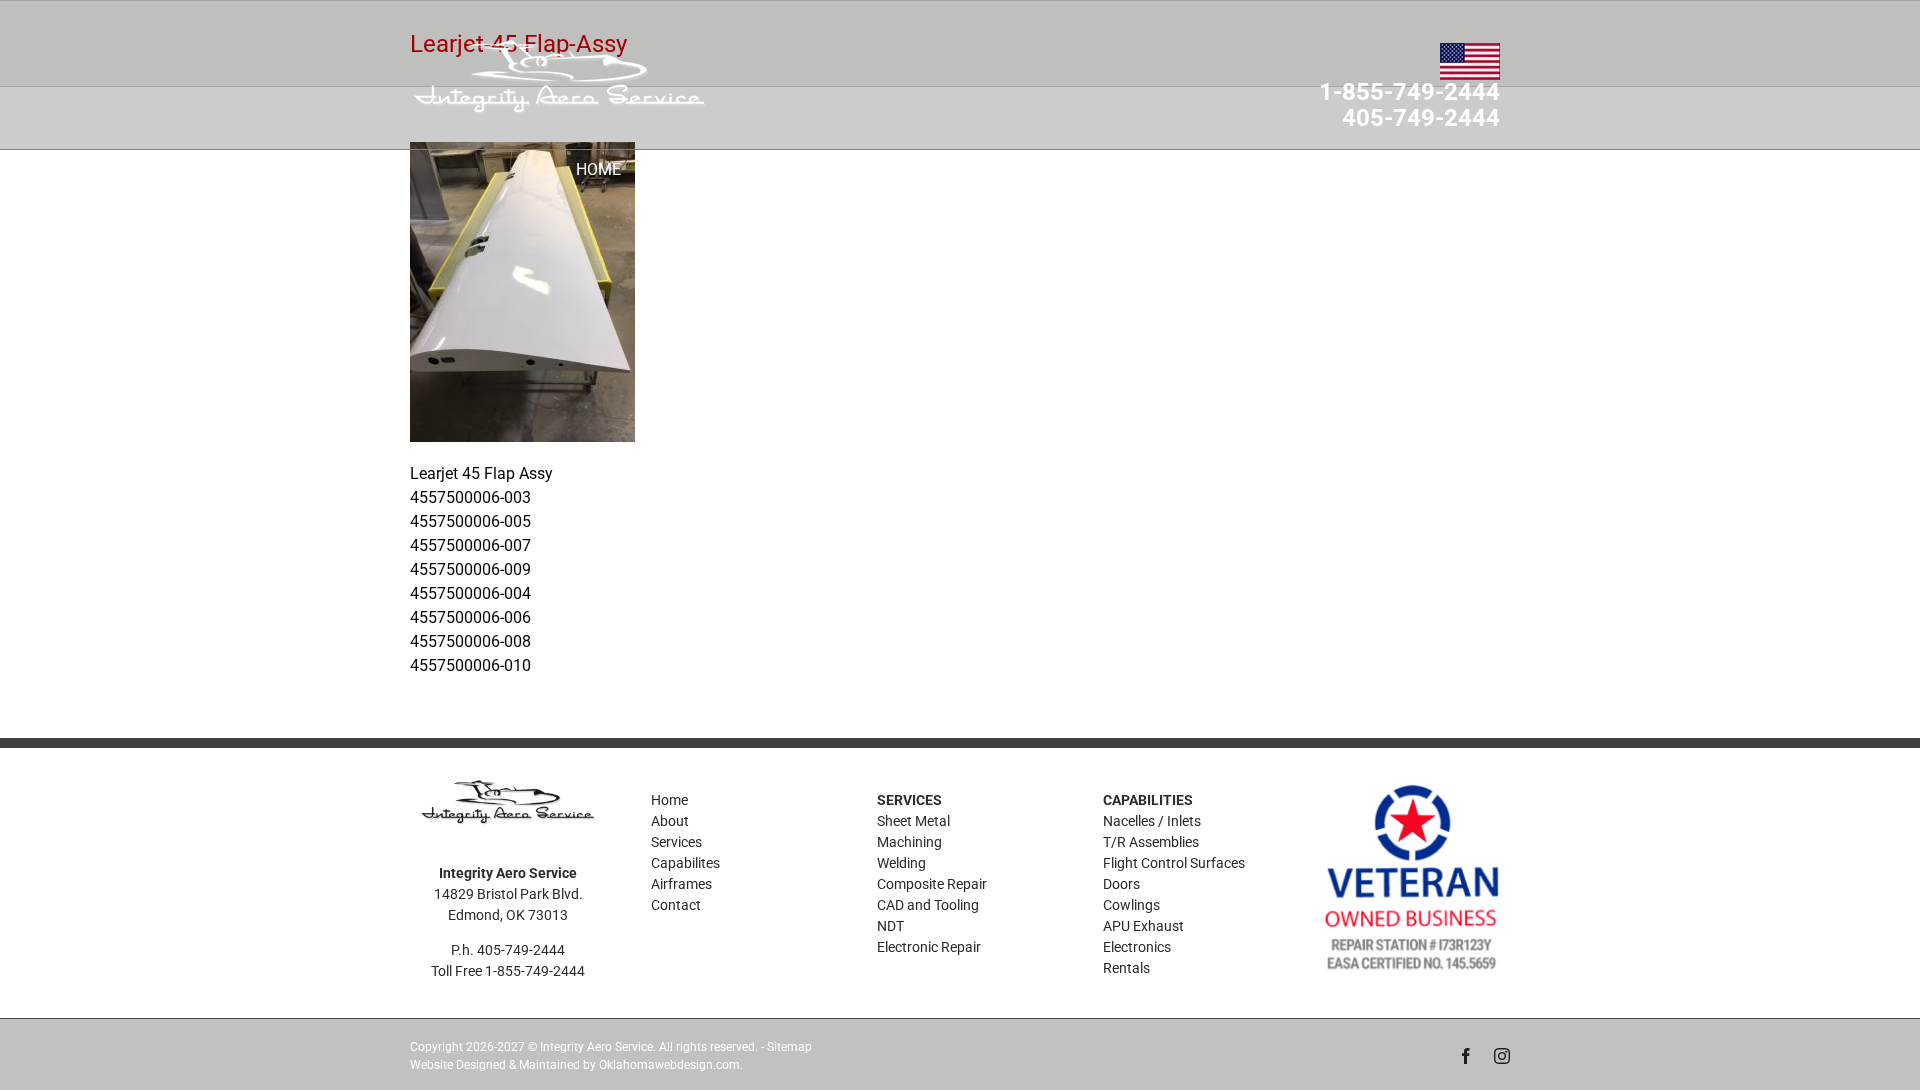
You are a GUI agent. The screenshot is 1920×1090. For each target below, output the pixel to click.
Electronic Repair (929, 947)
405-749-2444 (1421, 119)
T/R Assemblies (1151, 842)
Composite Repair (932, 884)
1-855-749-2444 (1409, 93)
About (670, 821)
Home (669, 800)
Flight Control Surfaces (1174, 863)
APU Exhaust (1143, 926)
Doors (1121, 884)
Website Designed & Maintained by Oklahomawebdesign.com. (576, 1065)
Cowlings (1131, 905)
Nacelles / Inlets (1152, 821)
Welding (901, 863)
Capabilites (685, 863)
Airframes (681, 884)
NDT (890, 926)
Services (676, 842)
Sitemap (789, 1047)
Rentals (1126, 968)
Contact (676, 905)
